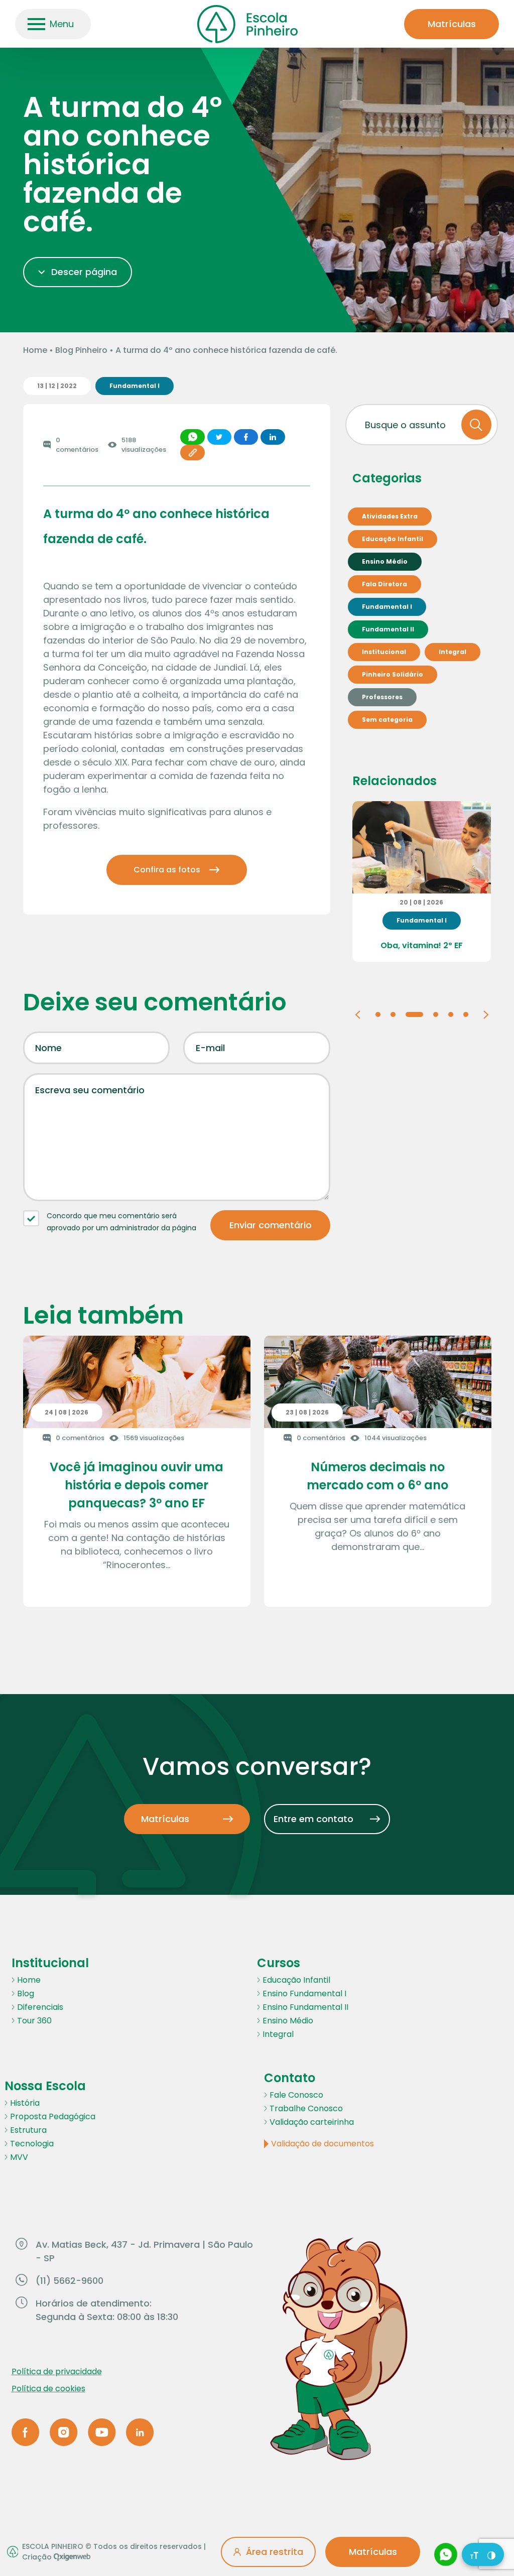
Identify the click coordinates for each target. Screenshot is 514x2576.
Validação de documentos (323, 2144)
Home (35, 350)
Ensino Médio (288, 2021)
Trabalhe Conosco (306, 2108)
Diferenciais (40, 2007)
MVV (19, 2157)
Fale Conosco (296, 2095)
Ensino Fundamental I (304, 1993)
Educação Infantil (296, 1980)
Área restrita (275, 2552)
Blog (26, 1993)
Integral (278, 2034)
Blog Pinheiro (81, 350)
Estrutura (28, 2130)
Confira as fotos (167, 870)
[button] (358, 1014)
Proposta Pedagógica (53, 2116)
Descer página (84, 272)
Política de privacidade (57, 2371)
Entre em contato (313, 1819)
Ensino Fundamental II (305, 2007)
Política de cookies (48, 2389)
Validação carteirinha (312, 2122)
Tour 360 (34, 2021)
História (25, 2103)
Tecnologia (32, 2144)
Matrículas (452, 24)
